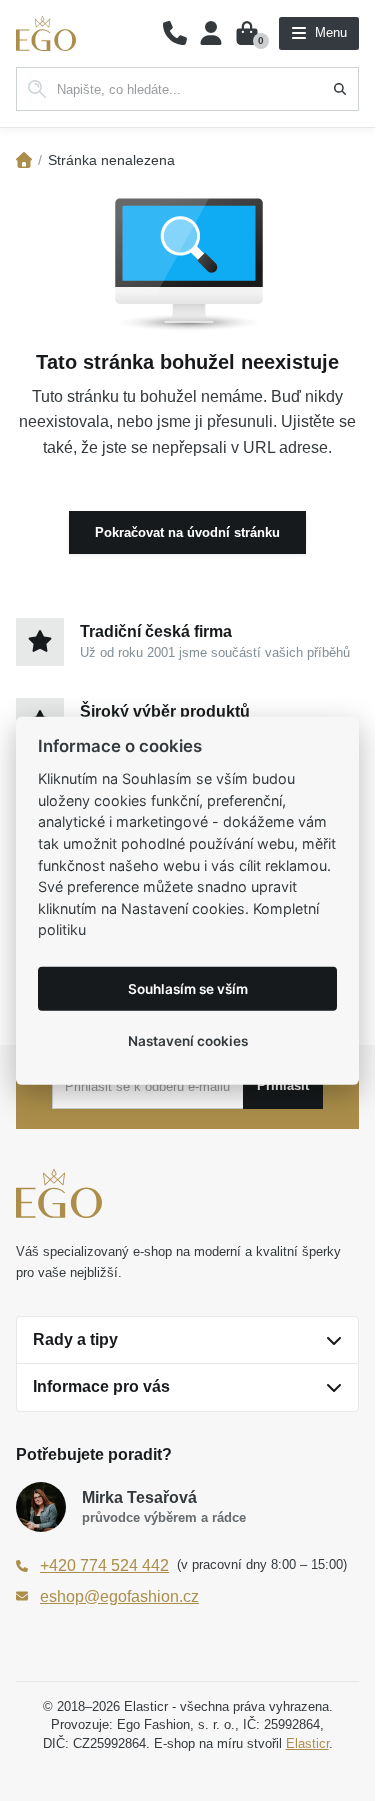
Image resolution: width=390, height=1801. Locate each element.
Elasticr (307, 1743)
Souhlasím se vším (188, 988)
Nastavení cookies (188, 1040)
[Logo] (46, 33)
